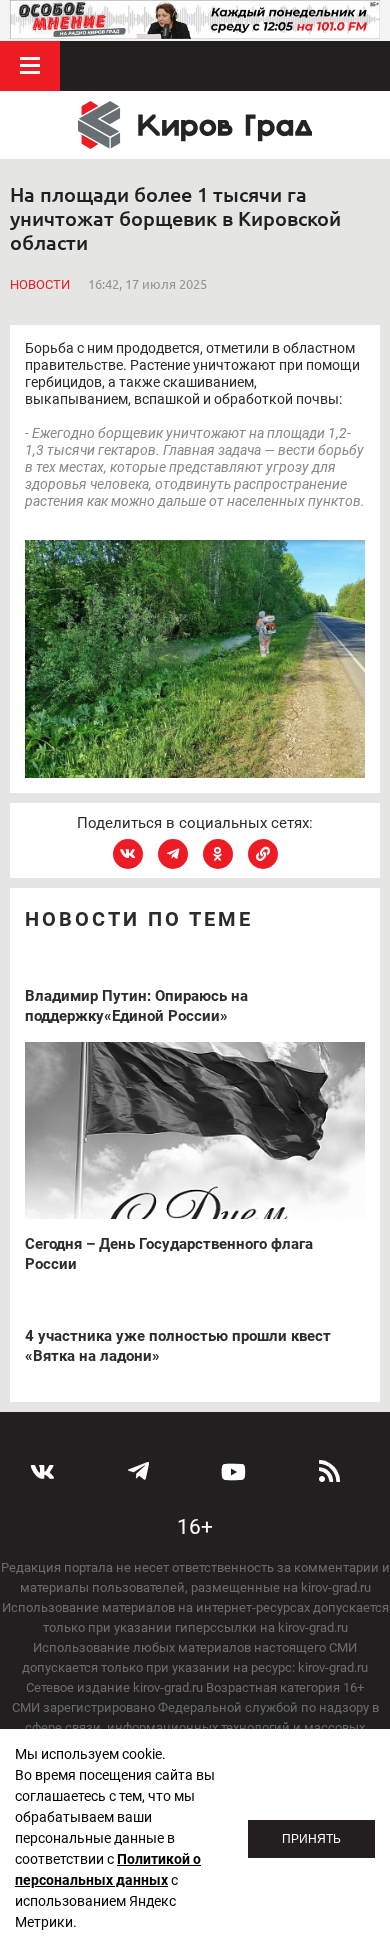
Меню (30, 66)
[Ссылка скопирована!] (263, 854)
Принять (311, 1839)
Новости (40, 284)
